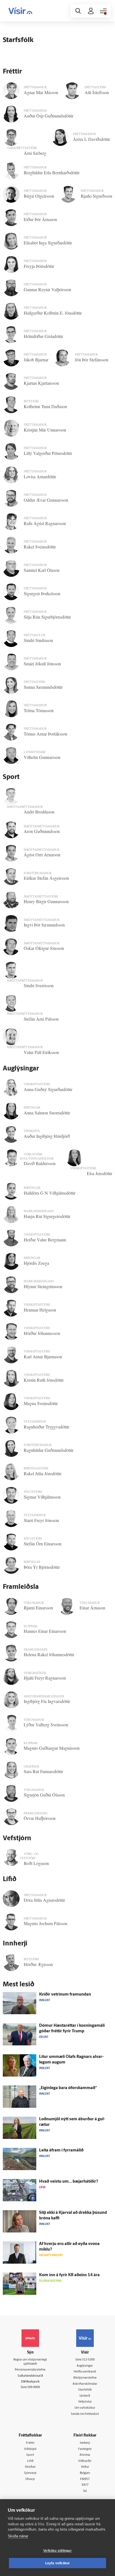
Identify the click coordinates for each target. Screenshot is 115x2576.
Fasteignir (85, 2449)
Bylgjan (85, 2473)
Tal (85, 2491)
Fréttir (30, 2443)
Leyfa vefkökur (58, 2563)
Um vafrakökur (85, 2408)
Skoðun (30, 2467)
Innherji (85, 2443)
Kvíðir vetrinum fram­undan (65, 1995)
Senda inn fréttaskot (85, 2414)
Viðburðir (85, 2461)
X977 (85, 2485)
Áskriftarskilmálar (85, 2384)
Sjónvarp (30, 2473)
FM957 (85, 2479)
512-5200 (88, 2360)
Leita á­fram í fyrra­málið (61, 2150)
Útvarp (30, 2479)
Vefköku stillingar (57, 2551)
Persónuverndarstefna (30, 2370)
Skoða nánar (18, 2536)
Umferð (85, 2396)
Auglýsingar (85, 2366)
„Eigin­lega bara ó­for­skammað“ (68, 2088)
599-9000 (34, 2387)
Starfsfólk (85, 2390)
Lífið (30, 2461)
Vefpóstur (85, 2402)
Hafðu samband (85, 2372)
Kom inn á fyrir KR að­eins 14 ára (69, 2275)
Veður (85, 2467)
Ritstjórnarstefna (85, 2378)
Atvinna (85, 2455)
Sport (30, 2455)
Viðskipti (30, 2449)
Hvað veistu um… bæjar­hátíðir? (69, 2182)
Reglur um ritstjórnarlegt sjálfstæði (30, 2362)
